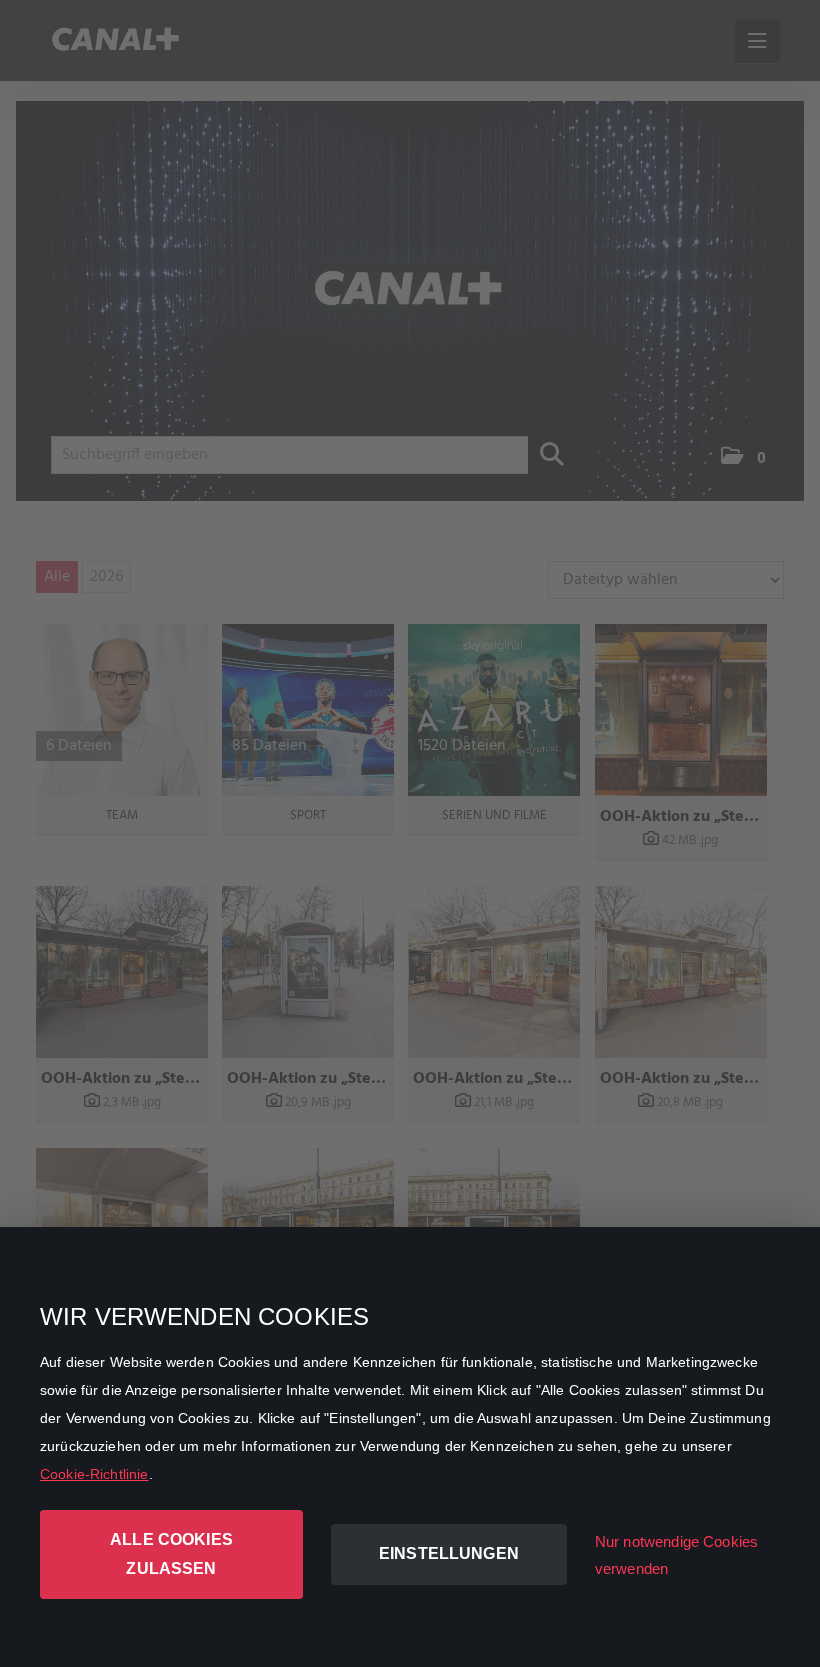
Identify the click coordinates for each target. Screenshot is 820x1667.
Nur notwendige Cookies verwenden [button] (676, 1555)
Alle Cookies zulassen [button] (171, 1554)
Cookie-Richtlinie (94, 1474)
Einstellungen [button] (449, 1553)
